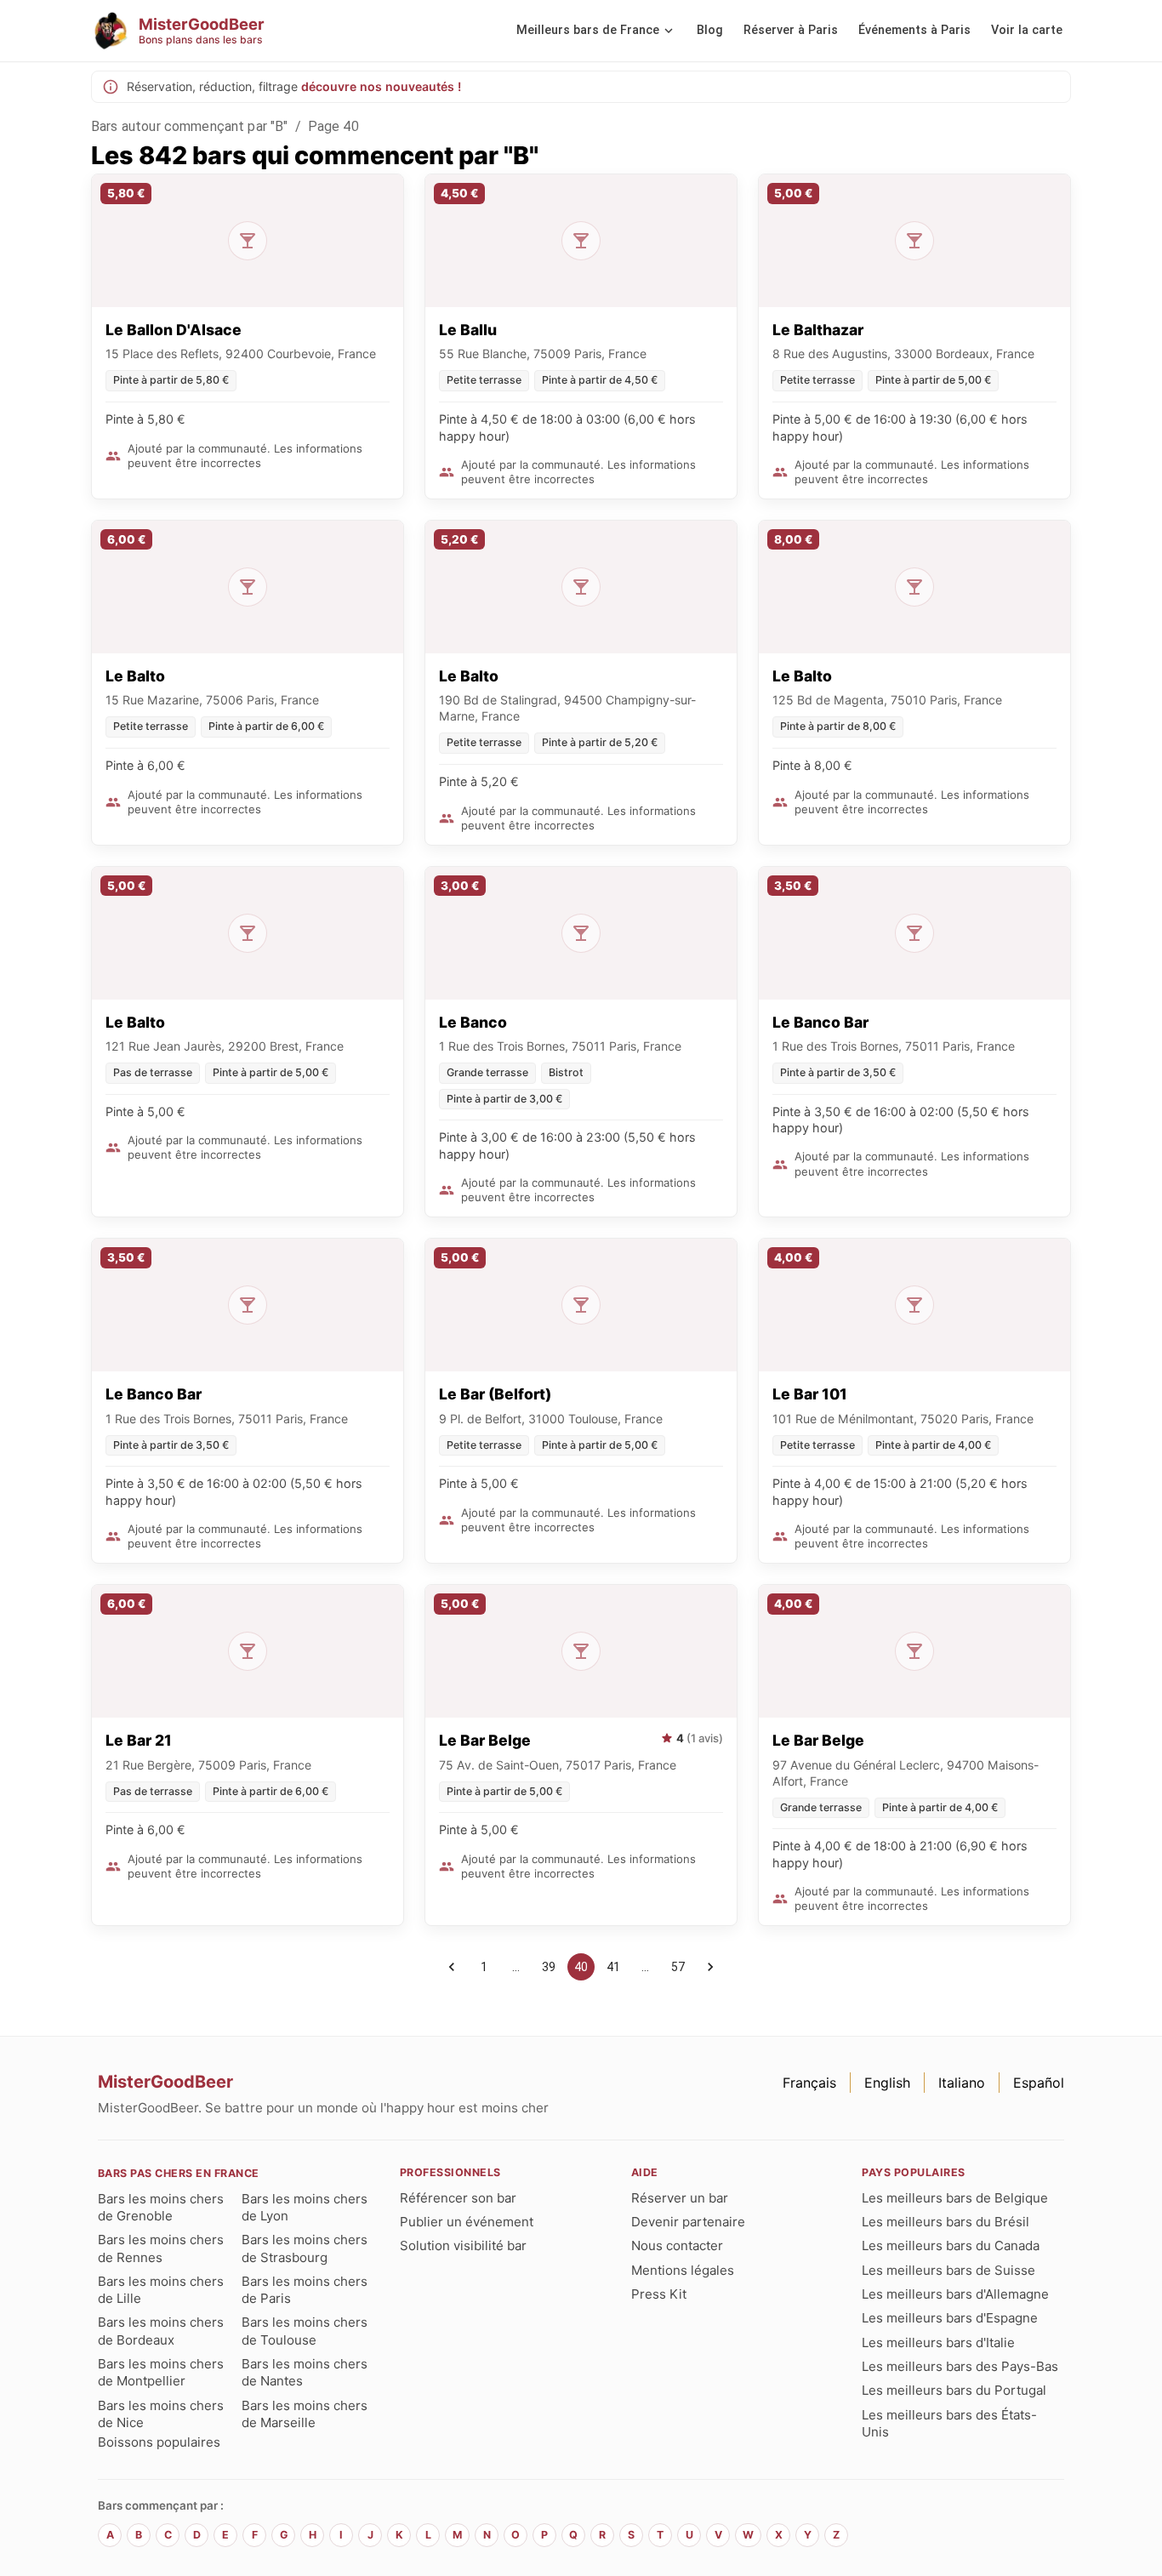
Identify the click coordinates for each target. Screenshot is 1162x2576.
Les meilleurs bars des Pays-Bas (960, 2366)
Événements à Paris (914, 30)
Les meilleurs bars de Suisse (948, 2270)
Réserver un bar (680, 2198)
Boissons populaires (159, 2442)
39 (549, 1967)
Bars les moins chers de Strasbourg (305, 2248)
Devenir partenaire (688, 2222)
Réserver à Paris (791, 30)
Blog (710, 30)
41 (613, 1967)
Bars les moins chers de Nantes (305, 2372)
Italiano (962, 2083)
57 (678, 1967)
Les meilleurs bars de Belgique (955, 2198)
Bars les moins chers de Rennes (161, 2248)
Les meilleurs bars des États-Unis (949, 2423)
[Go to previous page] (452, 1967)
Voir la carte (1027, 30)
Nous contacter (677, 2245)
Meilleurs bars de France (588, 30)
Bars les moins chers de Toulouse (305, 2331)
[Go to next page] (710, 1967)
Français (809, 2083)
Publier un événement (467, 2222)
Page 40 (333, 126)
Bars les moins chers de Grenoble (161, 2207)
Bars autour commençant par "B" (190, 126)
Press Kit (659, 2294)
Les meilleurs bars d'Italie (938, 2342)
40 (581, 1967)
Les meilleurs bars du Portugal (954, 2390)
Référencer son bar (458, 2198)
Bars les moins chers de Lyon (305, 2207)
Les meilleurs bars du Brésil (946, 2222)
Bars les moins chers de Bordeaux (161, 2331)
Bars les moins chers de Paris (305, 2290)
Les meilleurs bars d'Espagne (950, 2318)
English (887, 2083)
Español (1039, 2083)
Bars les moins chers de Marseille (305, 2414)
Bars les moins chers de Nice (161, 2414)
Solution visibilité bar (463, 2245)
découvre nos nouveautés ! (381, 86)
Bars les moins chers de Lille (161, 2290)
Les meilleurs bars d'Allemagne (955, 2294)
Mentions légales (683, 2270)
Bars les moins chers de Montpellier (161, 2372)
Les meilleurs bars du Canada (951, 2245)
